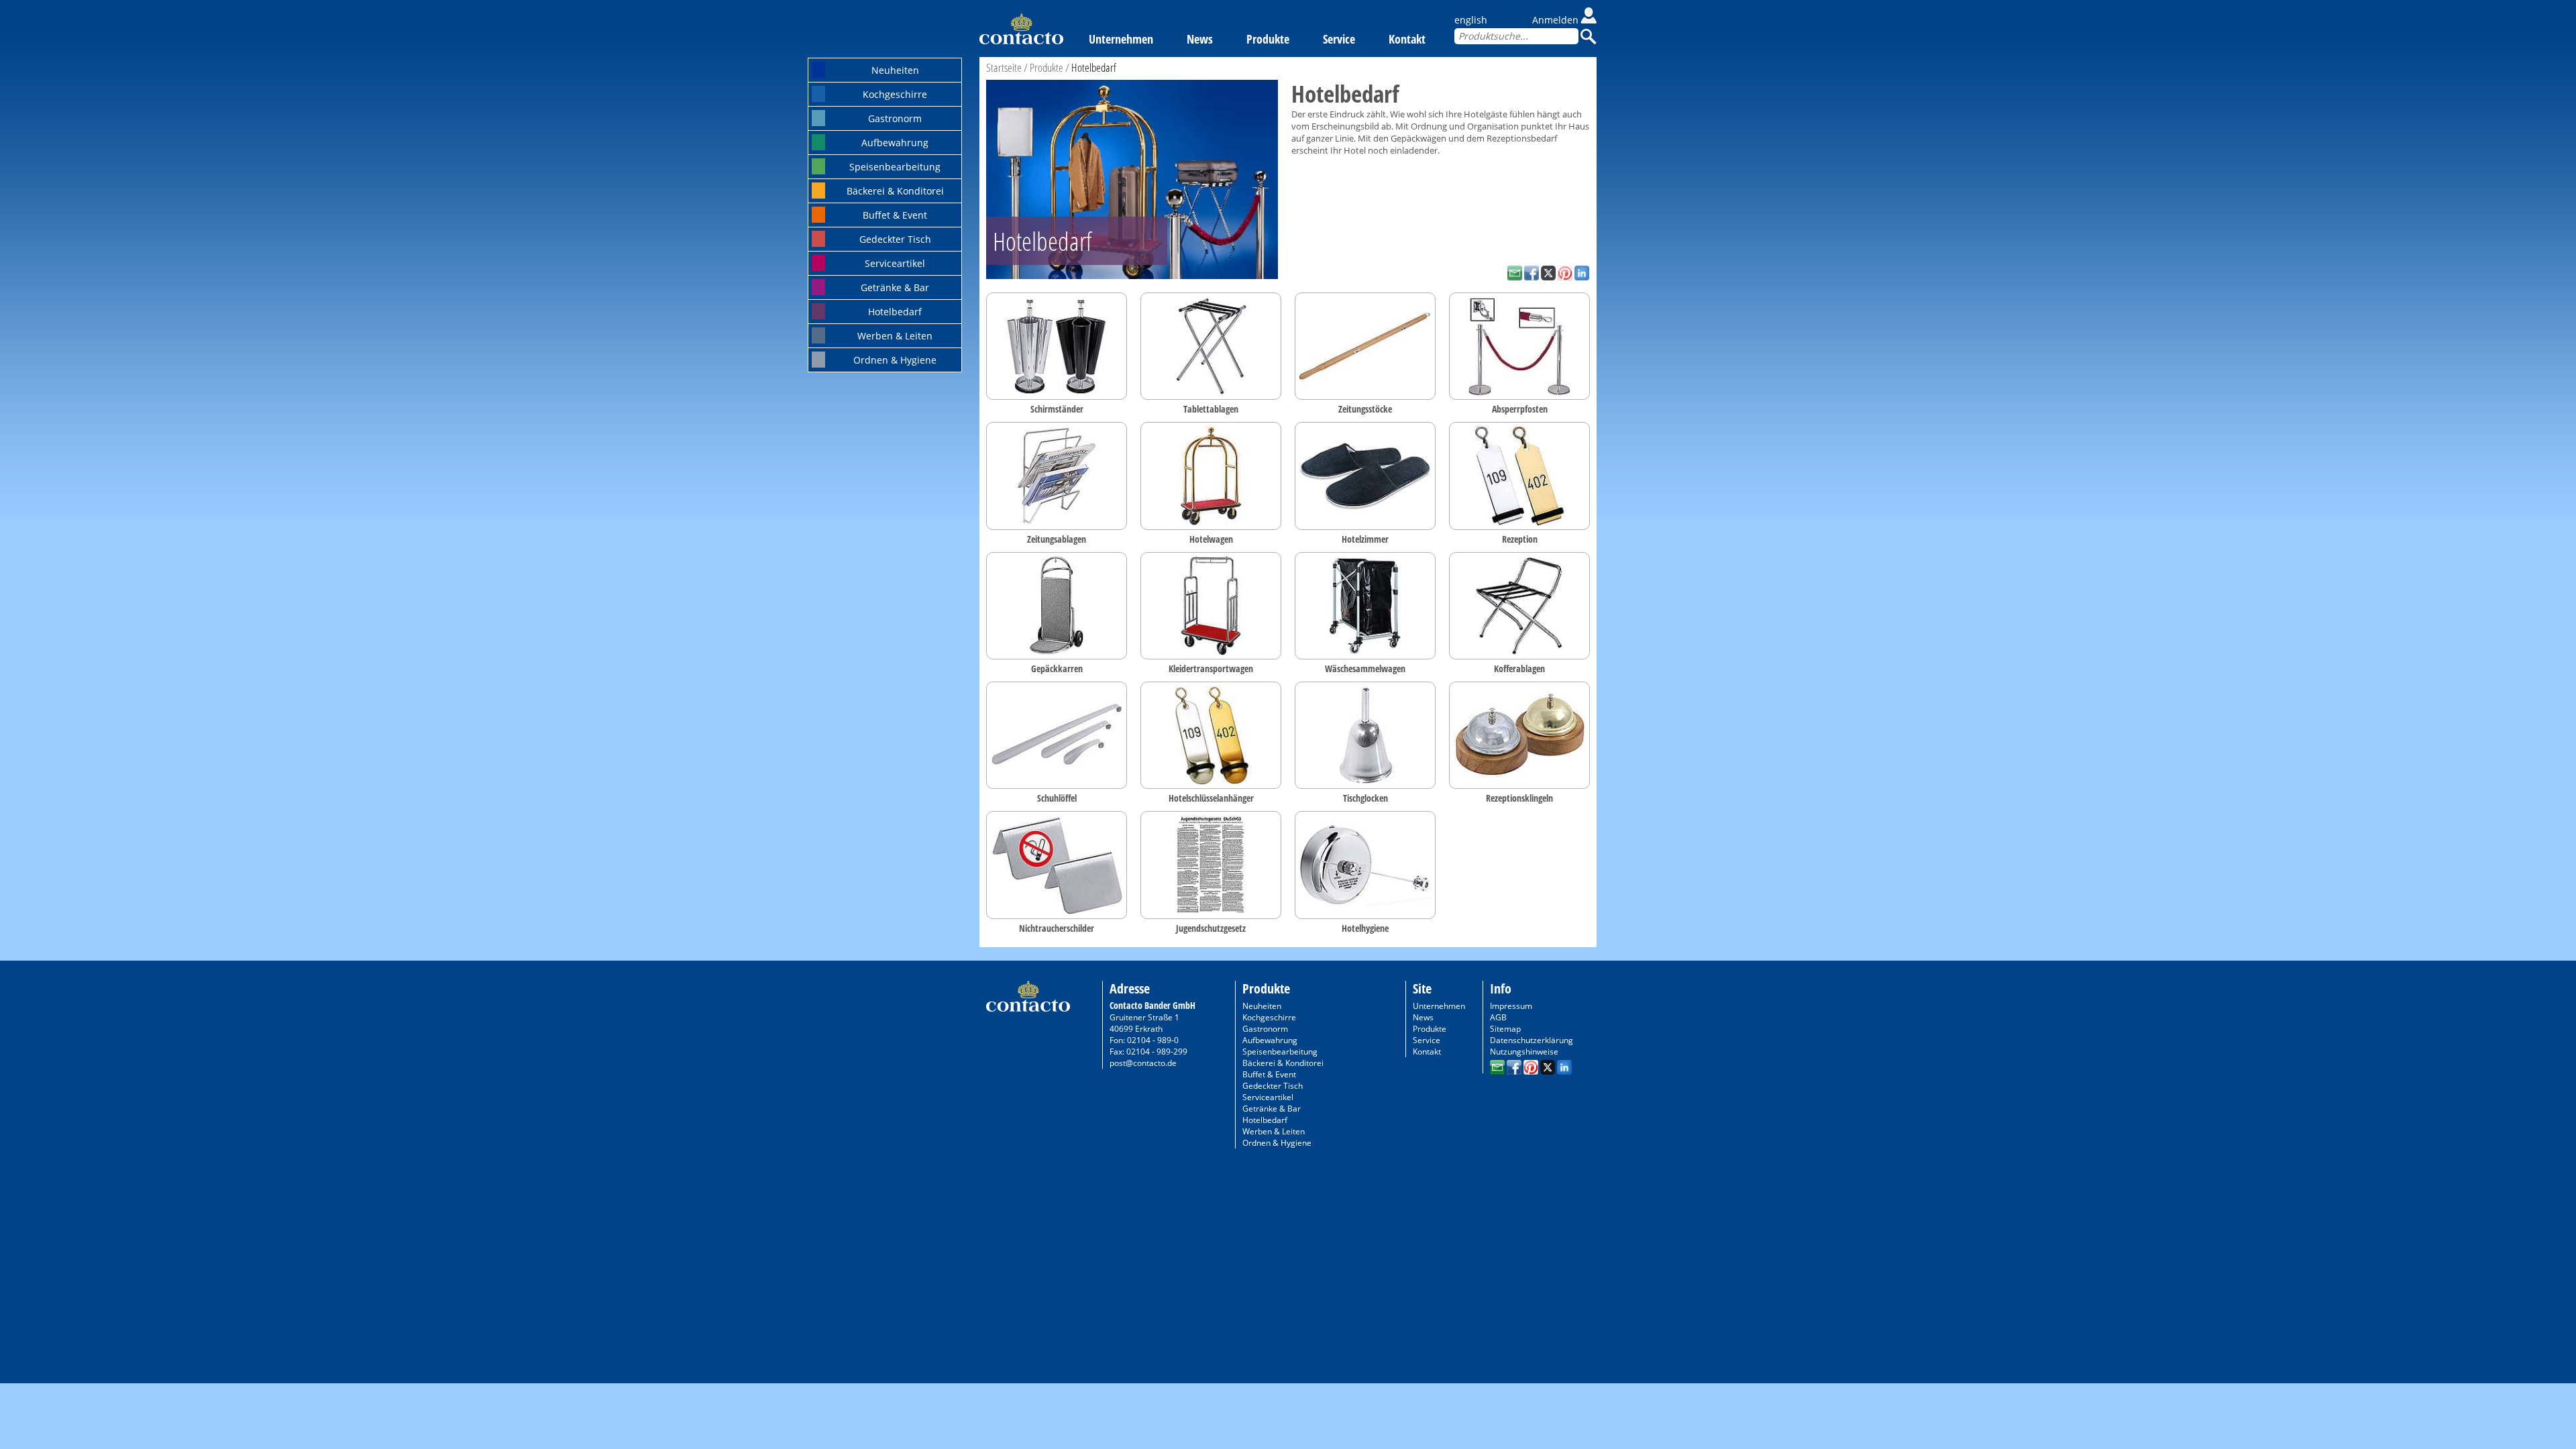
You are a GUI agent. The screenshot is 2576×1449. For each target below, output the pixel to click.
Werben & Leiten (895, 336)
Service (1339, 39)
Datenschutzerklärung (1532, 1040)
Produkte (1268, 39)
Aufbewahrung (895, 143)
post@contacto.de (1143, 1063)
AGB (1498, 1017)
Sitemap (1505, 1029)
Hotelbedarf (895, 312)
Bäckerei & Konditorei (895, 191)
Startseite (1004, 67)
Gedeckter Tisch (895, 239)
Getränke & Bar (895, 287)
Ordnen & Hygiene (895, 360)
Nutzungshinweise (1524, 1052)
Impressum (1511, 1006)
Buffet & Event (895, 215)
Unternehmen (1121, 39)
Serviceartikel (895, 263)
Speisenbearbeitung (895, 167)
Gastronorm (895, 118)
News (1200, 39)
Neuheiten (895, 70)
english (1471, 20)
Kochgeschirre (895, 94)
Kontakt (1407, 39)
